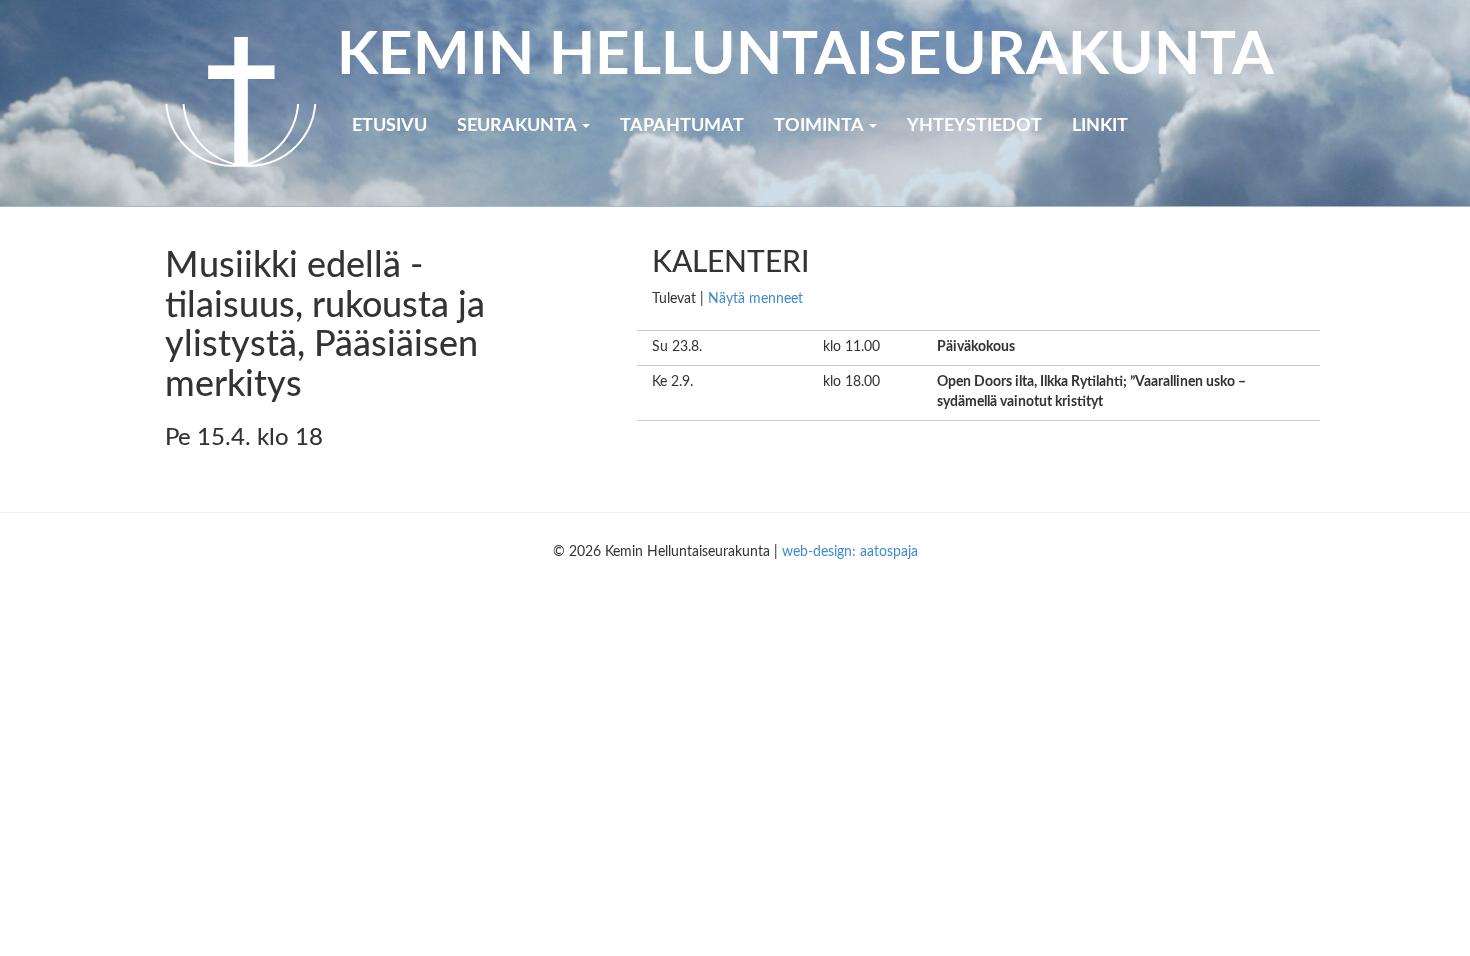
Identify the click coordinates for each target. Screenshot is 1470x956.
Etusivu (389, 126)
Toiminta (820, 126)
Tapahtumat (682, 126)
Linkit (1100, 126)
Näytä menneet (755, 299)
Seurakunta (518, 126)
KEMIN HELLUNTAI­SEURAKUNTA (805, 56)
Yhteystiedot (974, 126)
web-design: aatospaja (850, 552)
